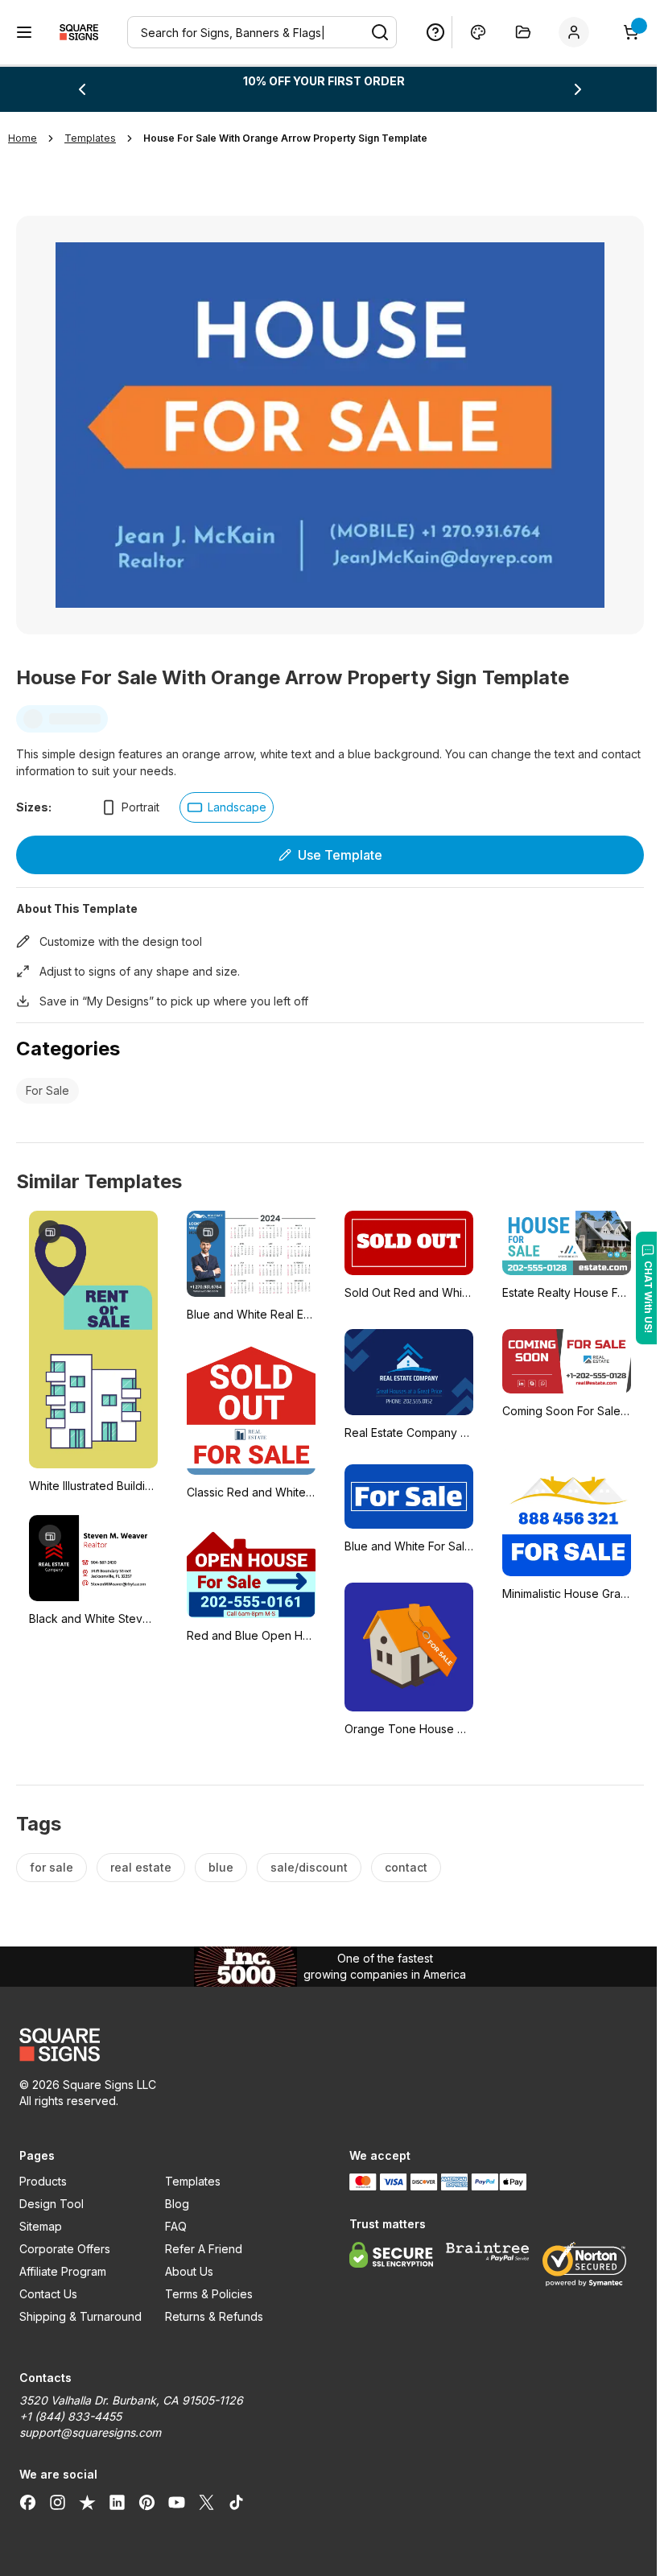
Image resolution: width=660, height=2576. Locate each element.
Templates (190, 2173)
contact (406, 1859)
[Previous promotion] (81, 89)
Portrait (140, 799)
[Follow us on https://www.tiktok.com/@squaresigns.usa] (236, 2494)
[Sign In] (565, 32)
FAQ (173, 2218)
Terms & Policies (206, 2286)
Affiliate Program (63, 2263)
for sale (52, 1859)
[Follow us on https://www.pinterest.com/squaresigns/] (147, 2494)
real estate (141, 1859)
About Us (186, 2263)
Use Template (334, 847)
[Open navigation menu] (24, 32)
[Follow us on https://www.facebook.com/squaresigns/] (28, 2494)
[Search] (368, 32)
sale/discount (309, 1859)
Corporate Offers (65, 2241)
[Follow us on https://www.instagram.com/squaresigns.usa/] (58, 2494)
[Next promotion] (567, 89)
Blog (174, 2196)
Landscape (237, 799)
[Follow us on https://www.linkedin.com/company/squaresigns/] (117, 2494)
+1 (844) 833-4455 (70, 2408)
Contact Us (48, 2286)
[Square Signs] (79, 32)
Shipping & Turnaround (80, 2308)
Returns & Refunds (211, 2308)
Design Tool (52, 2196)
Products (43, 2173)
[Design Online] (466, 32)
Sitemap (41, 2218)
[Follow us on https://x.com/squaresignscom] (206, 2494)
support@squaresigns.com (90, 2424)
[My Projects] (511, 32)
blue (221, 1859)
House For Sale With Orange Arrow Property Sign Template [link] (285, 138)
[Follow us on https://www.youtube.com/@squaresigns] (177, 2494)
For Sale (47, 1082)
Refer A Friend (200, 2241)
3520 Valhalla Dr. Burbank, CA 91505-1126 (131, 2392)
